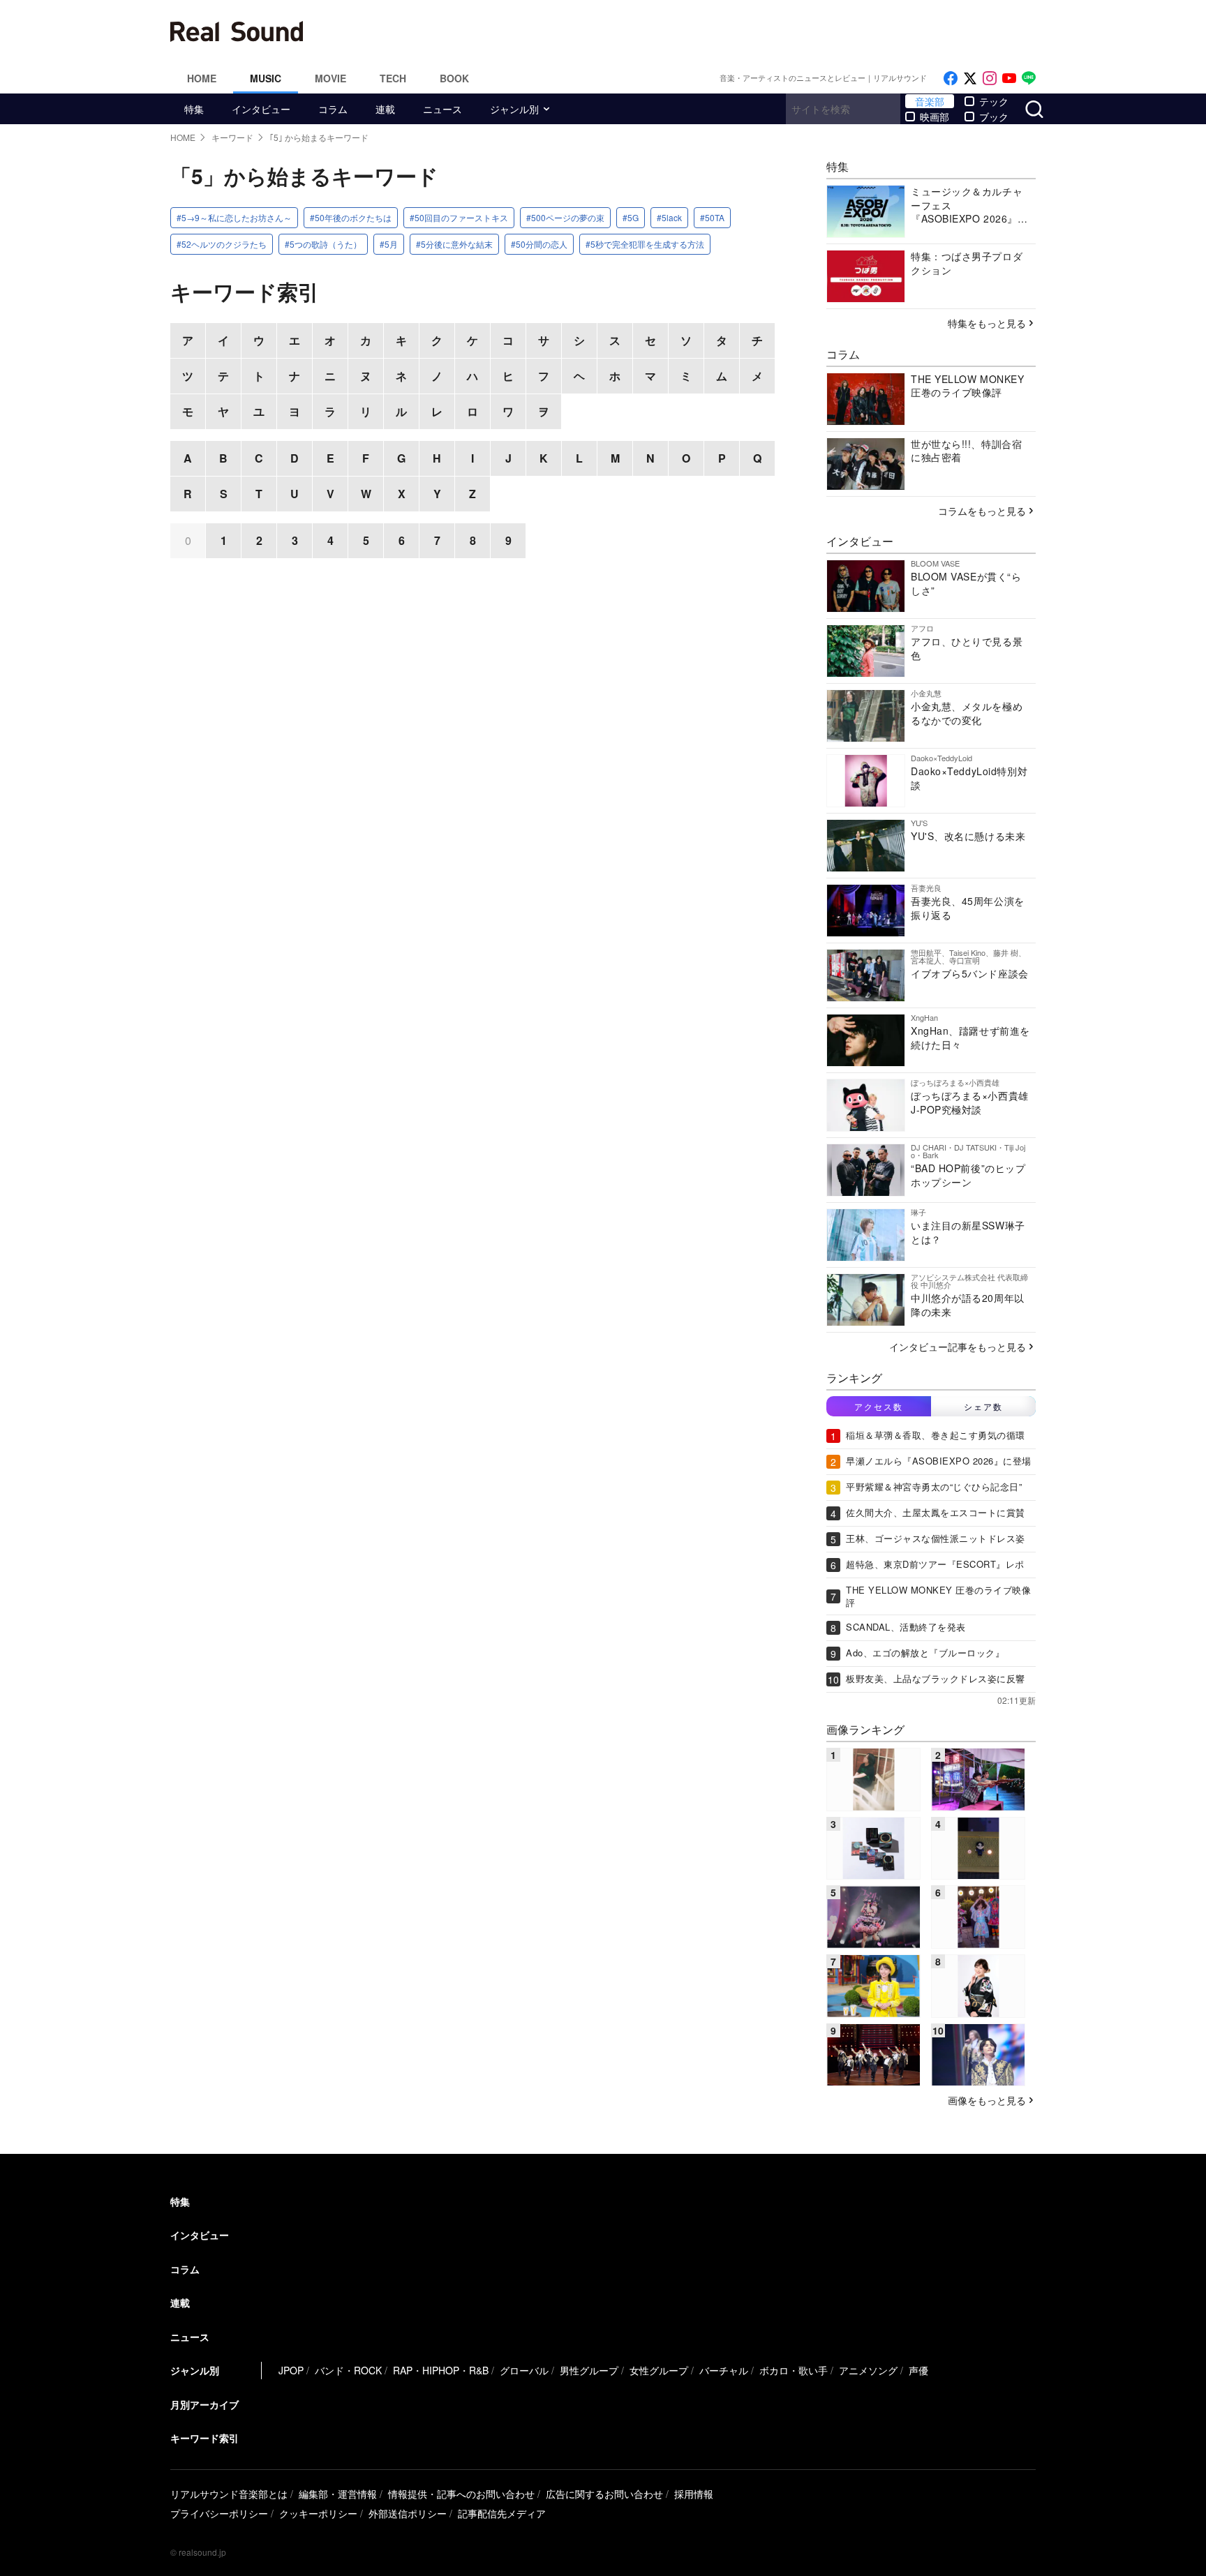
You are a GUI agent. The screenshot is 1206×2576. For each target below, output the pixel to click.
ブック (994, 117)
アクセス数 (879, 1406)
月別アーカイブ (204, 2404)
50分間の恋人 (542, 244)
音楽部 (930, 101)
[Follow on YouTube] (1009, 78)
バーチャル (724, 2370)
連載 (385, 109)
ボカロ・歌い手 (794, 2370)
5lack (672, 217)
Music (266, 78)
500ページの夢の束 (568, 217)
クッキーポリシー (318, 2513)
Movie (330, 78)
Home (202, 78)
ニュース (442, 109)
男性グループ (589, 2370)
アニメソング (868, 2370)
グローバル (524, 2370)
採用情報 (694, 2494)
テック (994, 101)
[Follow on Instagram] (990, 78)
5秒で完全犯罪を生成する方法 (647, 244)
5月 (391, 244)
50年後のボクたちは (353, 217)
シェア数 (983, 1406)
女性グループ (659, 2370)
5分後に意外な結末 (457, 244)
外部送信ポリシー (408, 2513)
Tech (393, 78)
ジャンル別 (514, 109)
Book (454, 78)
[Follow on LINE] (1029, 78)
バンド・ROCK (348, 2370)
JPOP (291, 2370)
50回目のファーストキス (461, 217)
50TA (715, 217)
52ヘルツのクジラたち (224, 244)
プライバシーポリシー (219, 2513)
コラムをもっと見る (982, 511)
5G (633, 217)
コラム (333, 109)
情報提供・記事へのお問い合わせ (461, 2494)
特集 (194, 109)
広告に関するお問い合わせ (604, 2494)
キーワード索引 (204, 2438)
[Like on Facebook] (951, 78)
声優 (918, 2370)
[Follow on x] (970, 78)
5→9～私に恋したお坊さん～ (237, 217)
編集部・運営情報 (338, 2494)
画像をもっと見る (987, 2100)
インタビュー (261, 109)
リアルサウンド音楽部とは (229, 2494)
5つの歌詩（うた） (326, 244)
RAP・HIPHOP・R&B (441, 2370)
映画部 (935, 117)
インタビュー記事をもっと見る (958, 1347)
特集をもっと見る (987, 323)
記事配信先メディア (502, 2513)
